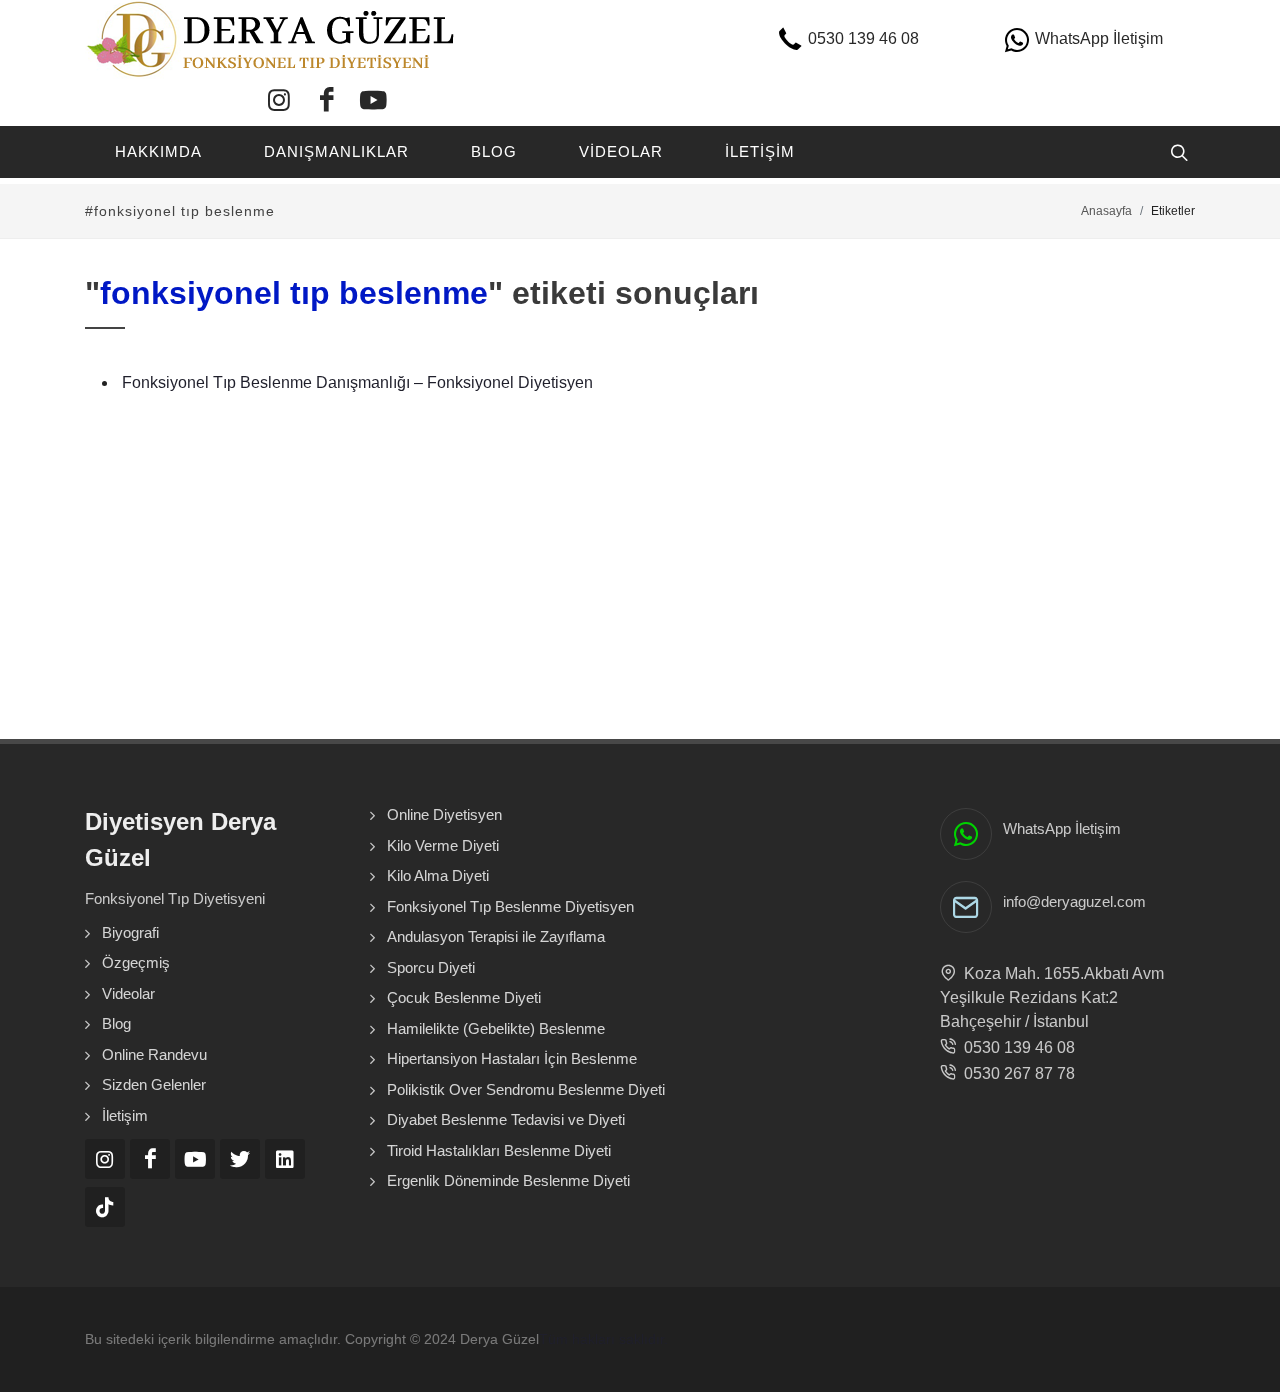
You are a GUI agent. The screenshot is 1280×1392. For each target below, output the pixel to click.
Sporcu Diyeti (431, 967)
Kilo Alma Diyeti (438, 875)
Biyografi (130, 932)
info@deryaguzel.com (1074, 901)
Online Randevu (154, 1054)
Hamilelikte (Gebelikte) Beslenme (496, 1028)
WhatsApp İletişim (1062, 828)
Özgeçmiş (136, 962)
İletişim (125, 1115)
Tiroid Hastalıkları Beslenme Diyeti (499, 1150)
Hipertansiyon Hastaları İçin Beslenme (512, 1058)
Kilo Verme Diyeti (443, 845)
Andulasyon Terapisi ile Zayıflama (496, 936)
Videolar (128, 993)
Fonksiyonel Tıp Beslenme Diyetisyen (510, 906)
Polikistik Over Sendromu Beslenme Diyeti (526, 1089)
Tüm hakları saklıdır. (603, 1339)
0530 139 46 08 (1015, 1047)
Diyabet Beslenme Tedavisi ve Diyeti (506, 1119)
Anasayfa (1106, 211)
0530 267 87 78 (1015, 1073)
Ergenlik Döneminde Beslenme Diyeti (508, 1180)
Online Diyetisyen (444, 814)
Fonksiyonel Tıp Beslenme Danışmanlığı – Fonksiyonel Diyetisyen (357, 382)
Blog (116, 1023)
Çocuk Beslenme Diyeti (464, 997)
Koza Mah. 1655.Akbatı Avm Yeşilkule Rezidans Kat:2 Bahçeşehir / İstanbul (1052, 997)
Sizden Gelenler (154, 1084)
